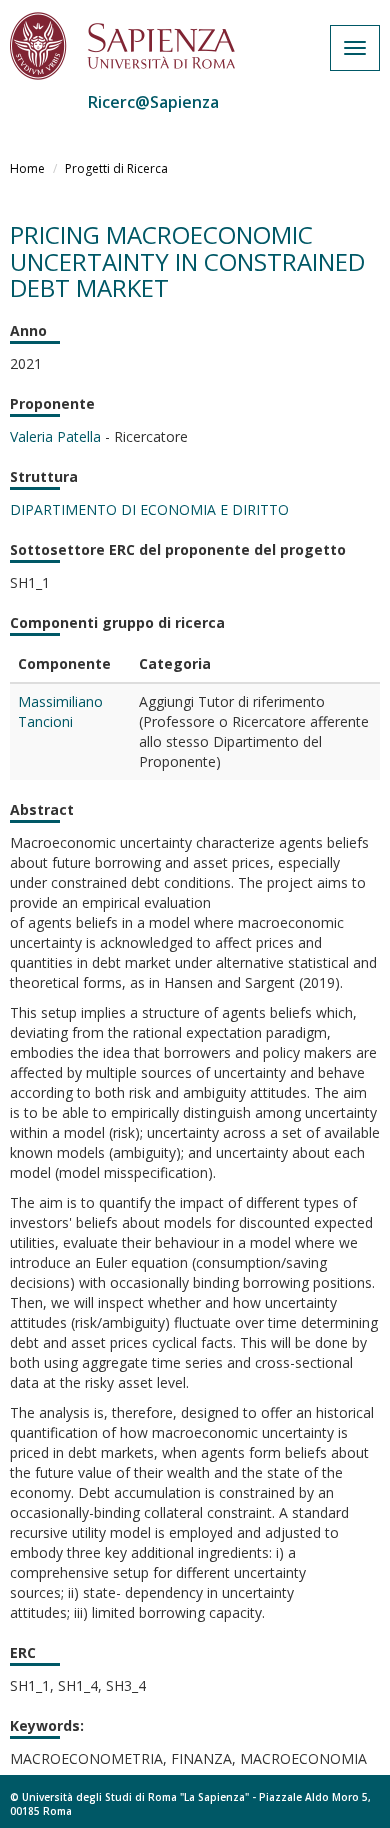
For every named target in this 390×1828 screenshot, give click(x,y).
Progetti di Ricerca (116, 168)
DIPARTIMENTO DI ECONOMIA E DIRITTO (149, 509)
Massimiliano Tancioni (60, 711)
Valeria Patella (55, 436)
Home (27, 168)
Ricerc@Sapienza (153, 102)
